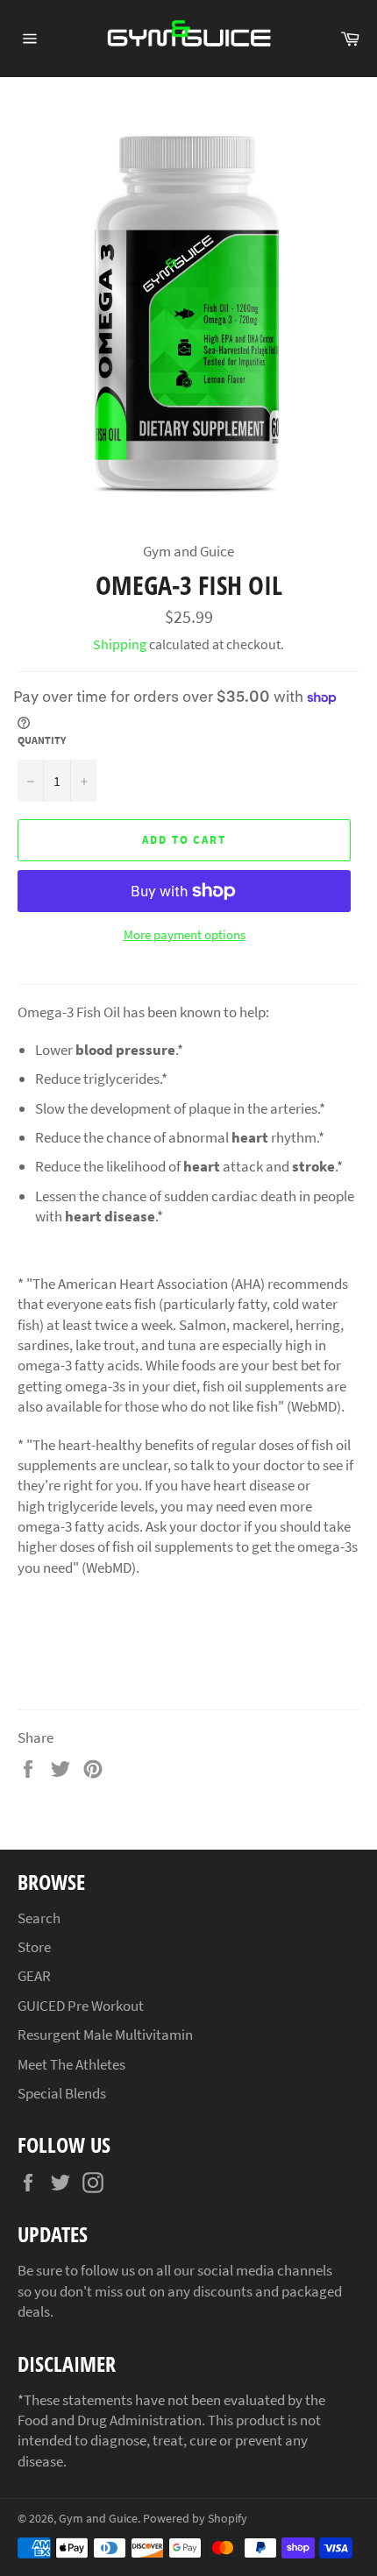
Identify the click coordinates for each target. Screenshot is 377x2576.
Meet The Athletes (71, 2064)
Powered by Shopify (195, 2519)
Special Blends (62, 2093)
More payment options (185, 934)
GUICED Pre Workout (81, 2006)
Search (39, 1918)
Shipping (120, 644)
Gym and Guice (98, 2519)
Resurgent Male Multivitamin (105, 2035)
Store (34, 1947)
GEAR (34, 1976)
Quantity (42, 740)
